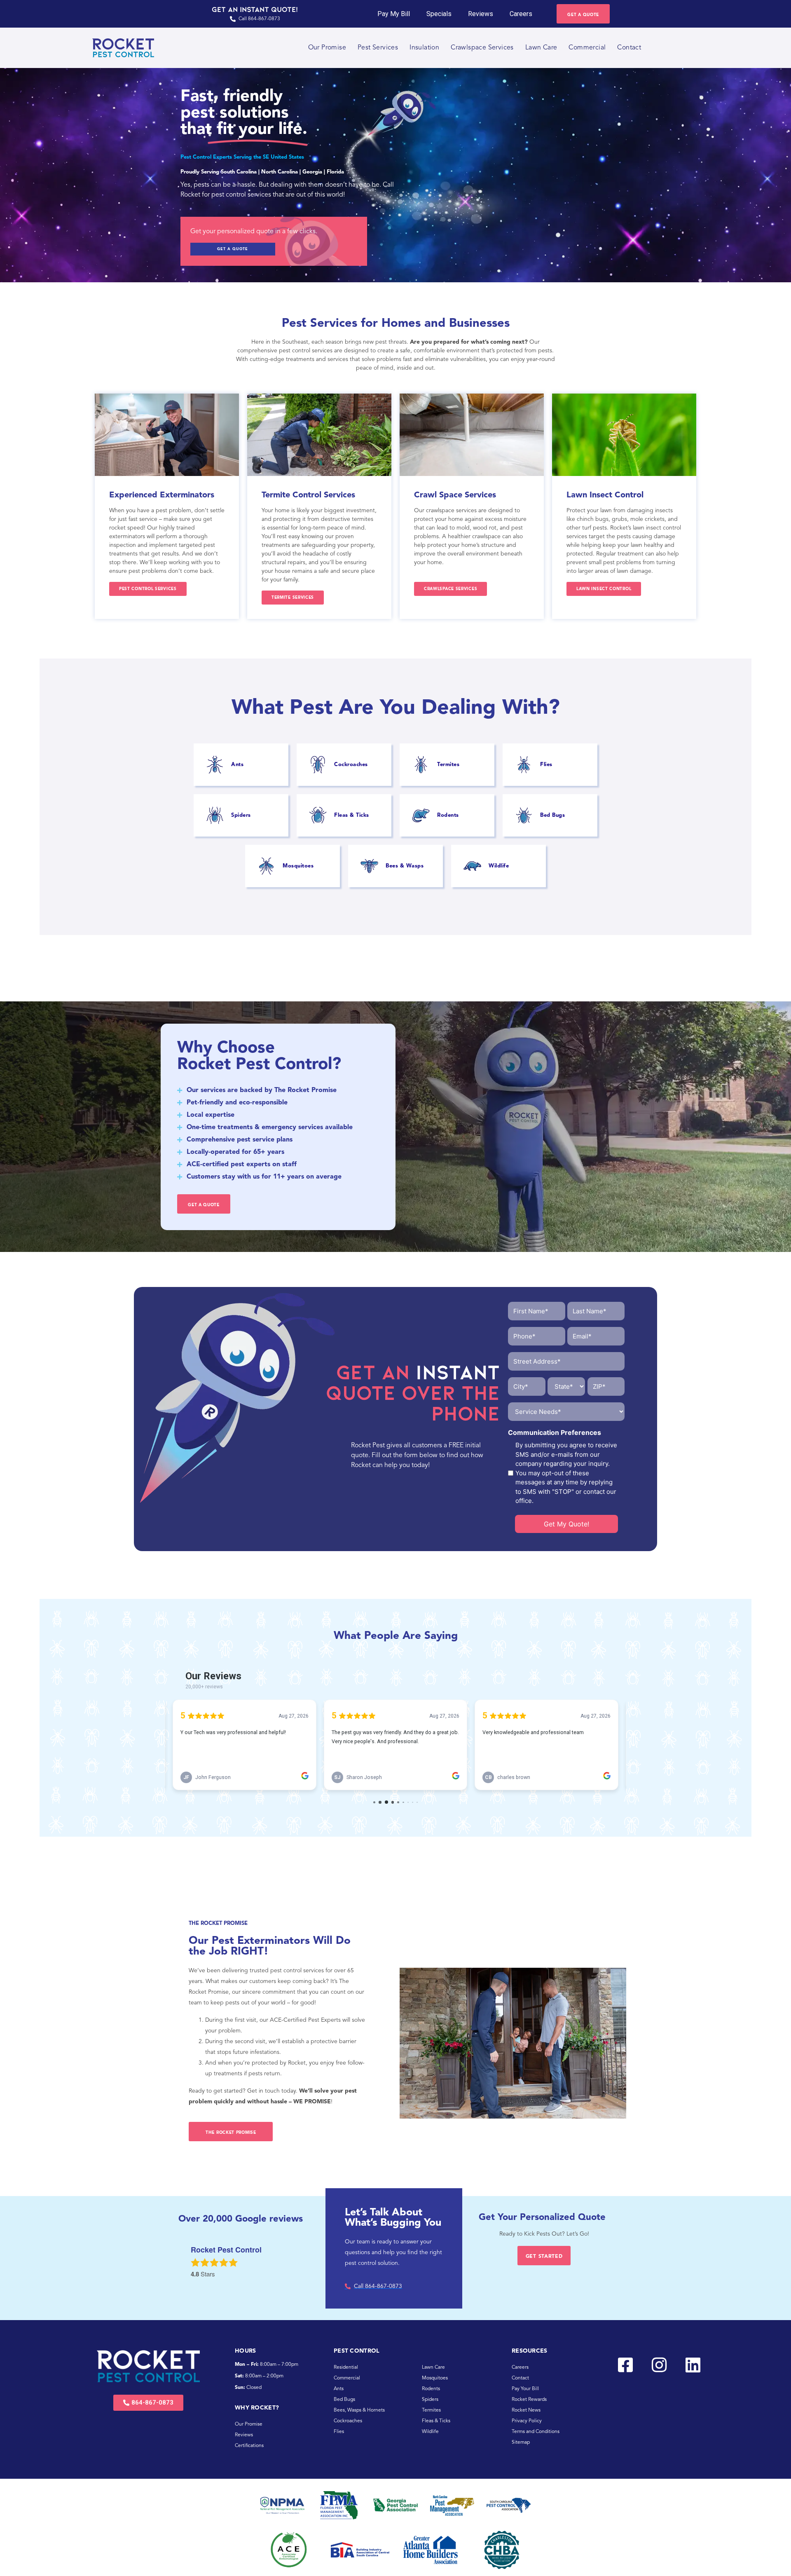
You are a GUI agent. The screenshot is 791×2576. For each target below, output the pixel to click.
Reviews (481, 14)
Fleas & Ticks (436, 2421)
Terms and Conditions (536, 2432)
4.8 (195, 2274)
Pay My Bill (394, 14)
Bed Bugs (344, 2400)
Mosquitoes (435, 2378)
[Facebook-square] (625, 2365)
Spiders (430, 2400)
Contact (629, 48)
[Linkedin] (693, 2365)
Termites (431, 2410)
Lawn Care (541, 48)
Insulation (424, 48)
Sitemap (521, 2442)
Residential (346, 2367)
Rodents (431, 2389)
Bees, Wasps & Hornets (359, 2410)
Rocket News (526, 2410)
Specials (439, 14)
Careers (521, 14)
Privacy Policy (527, 2421)
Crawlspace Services (482, 48)
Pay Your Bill (525, 2389)
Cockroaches (348, 2421)
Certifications (249, 2446)
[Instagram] (659, 2365)
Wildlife (430, 2432)
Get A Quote (233, 249)
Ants (339, 2389)
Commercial (587, 48)
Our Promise (327, 48)
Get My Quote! (566, 1524)
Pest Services (378, 48)
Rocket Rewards (529, 2400)
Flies (339, 2432)
